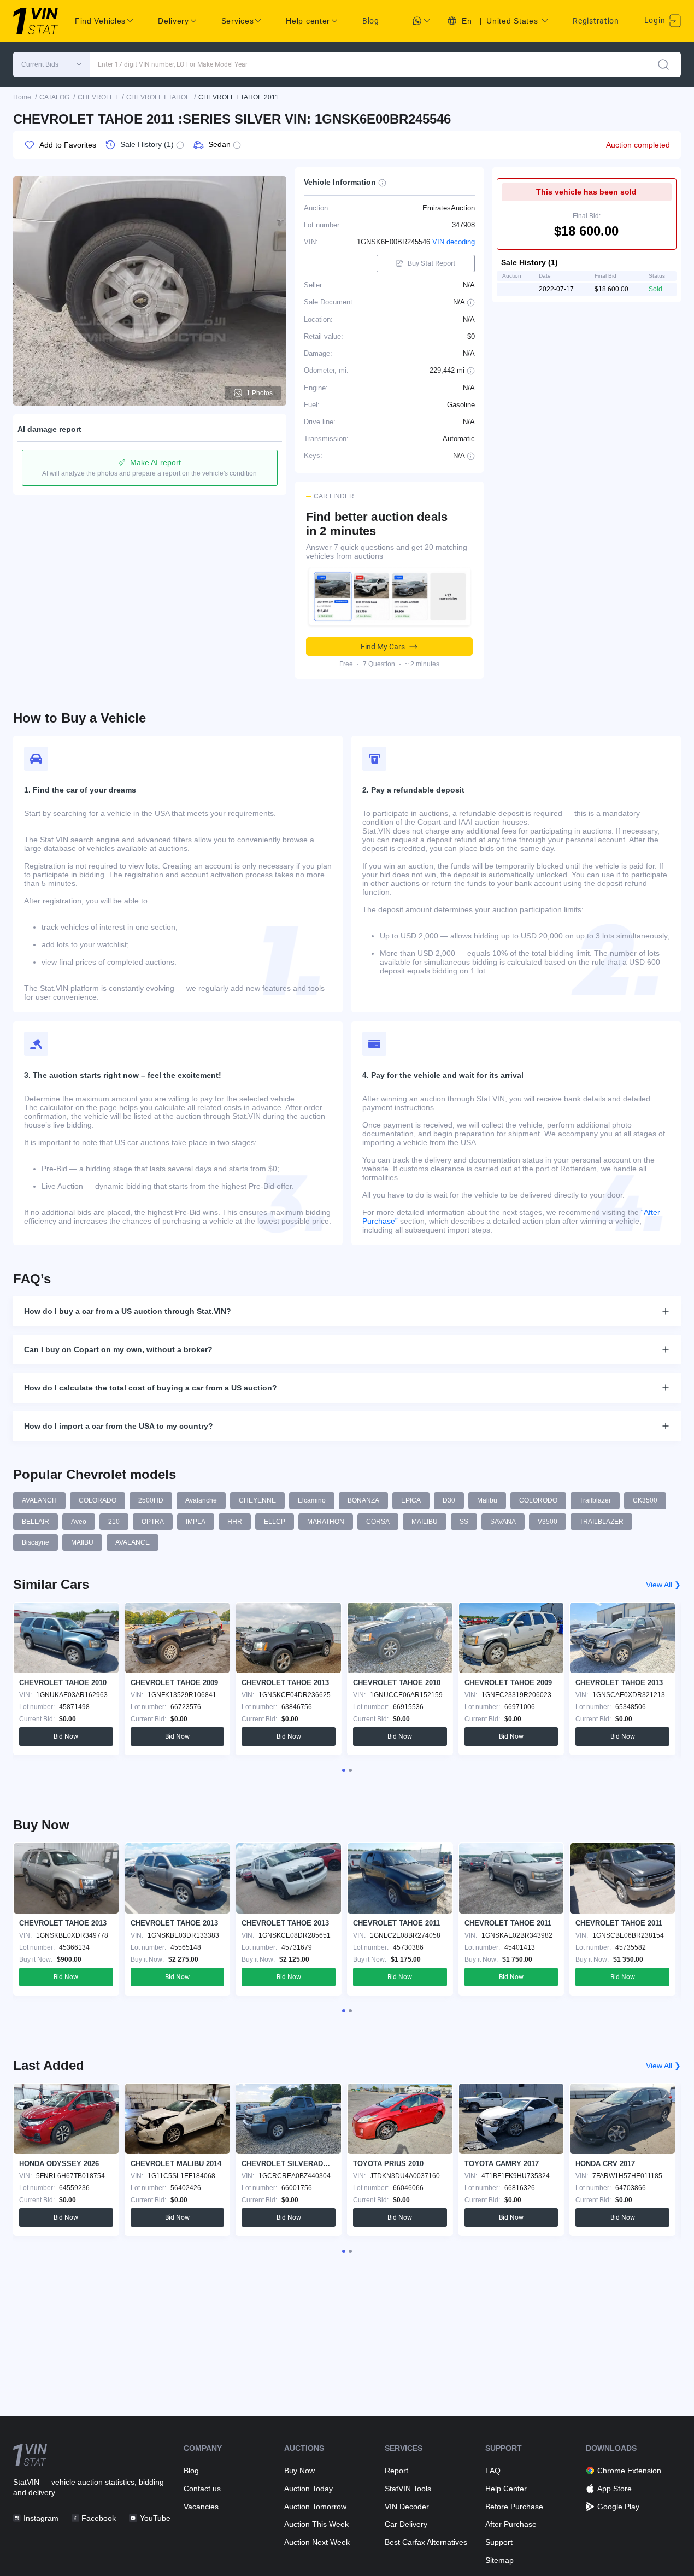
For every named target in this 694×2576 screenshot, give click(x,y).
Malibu (487, 1500)
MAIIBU (82, 1542)
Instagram (41, 2518)
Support (499, 2542)
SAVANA (503, 1522)
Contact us (202, 2489)
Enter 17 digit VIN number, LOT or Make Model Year (173, 64)
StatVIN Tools (408, 2489)
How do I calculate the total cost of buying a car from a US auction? (151, 1388)
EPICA (411, 1500)
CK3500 (645, 1500)
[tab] (344, 1770)
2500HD (151, 1500)
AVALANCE (133, 1542)
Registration (596, 21)
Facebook (99, 2518)
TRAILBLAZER (601, 1522)
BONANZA (363, 1500)
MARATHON (326, 1522)
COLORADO (98, 1500)
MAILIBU (425, 1522)
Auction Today (308, 2489)
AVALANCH (39, 1500)
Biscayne (36, 1542)
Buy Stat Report (431, 263)
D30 (449, 1500)
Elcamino (312, 1500)
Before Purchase (514, 2507)
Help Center (506, 2489)
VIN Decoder (407, 2507)
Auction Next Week (317, 2542)
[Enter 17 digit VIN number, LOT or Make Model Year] (663, 64)
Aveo (79, 1522)
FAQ (493, 2471)
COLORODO (538, 1500)
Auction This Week (316, 2524)
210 (114, 1522)
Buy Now (299, 2471)
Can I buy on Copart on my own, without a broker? (118, 1349)
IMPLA (196, 1522)
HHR (235, 1522)
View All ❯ (663, 1585)
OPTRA (153, 1522)
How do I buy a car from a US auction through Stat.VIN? (128, 1311)
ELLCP (275, 1522)
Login (656, 20)
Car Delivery (406, 2524)
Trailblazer (595, 1500)
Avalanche (201, 1500)
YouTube (155, 2518)
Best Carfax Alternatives (426, 2542)
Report (396, 2471)
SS (464, 1522)
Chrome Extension (629, 2471)
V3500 (548, 1522)
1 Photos (260, 393)
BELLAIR (36, 1522)
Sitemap (499, 2560)
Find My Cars (383, 647)
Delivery (173, 21)
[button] (51, 64)
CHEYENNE (257, 1500)
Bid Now (66, 1736)
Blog (371, 21)
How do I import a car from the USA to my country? (119, 1426)
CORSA (378, 1522)
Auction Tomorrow (315, 2507)
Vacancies (201, 2507)
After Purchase (511, 2524)
